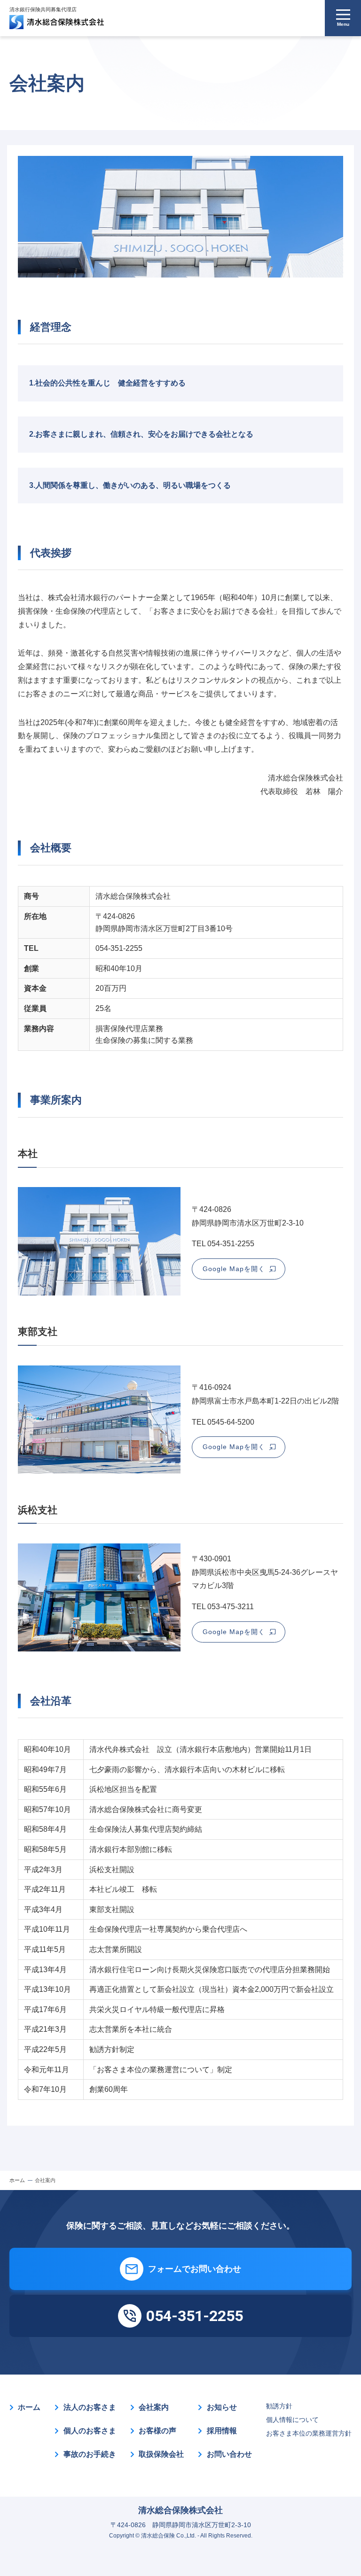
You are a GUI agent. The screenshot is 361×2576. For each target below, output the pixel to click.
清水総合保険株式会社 (180, 2510)
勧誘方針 (279, 2406)
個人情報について (292, 2420)
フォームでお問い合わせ (195, 2269)
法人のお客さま (90, 2407)
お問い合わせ (229, 2454)
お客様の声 (157, 2431)
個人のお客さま (90, 2431)
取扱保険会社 (161, 2454)
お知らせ (222, 2407)
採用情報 (222, 2431)
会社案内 (154, 2407)
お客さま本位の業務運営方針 (309, 2433)
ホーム (29, 2407)
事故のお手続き (90, 2454)
